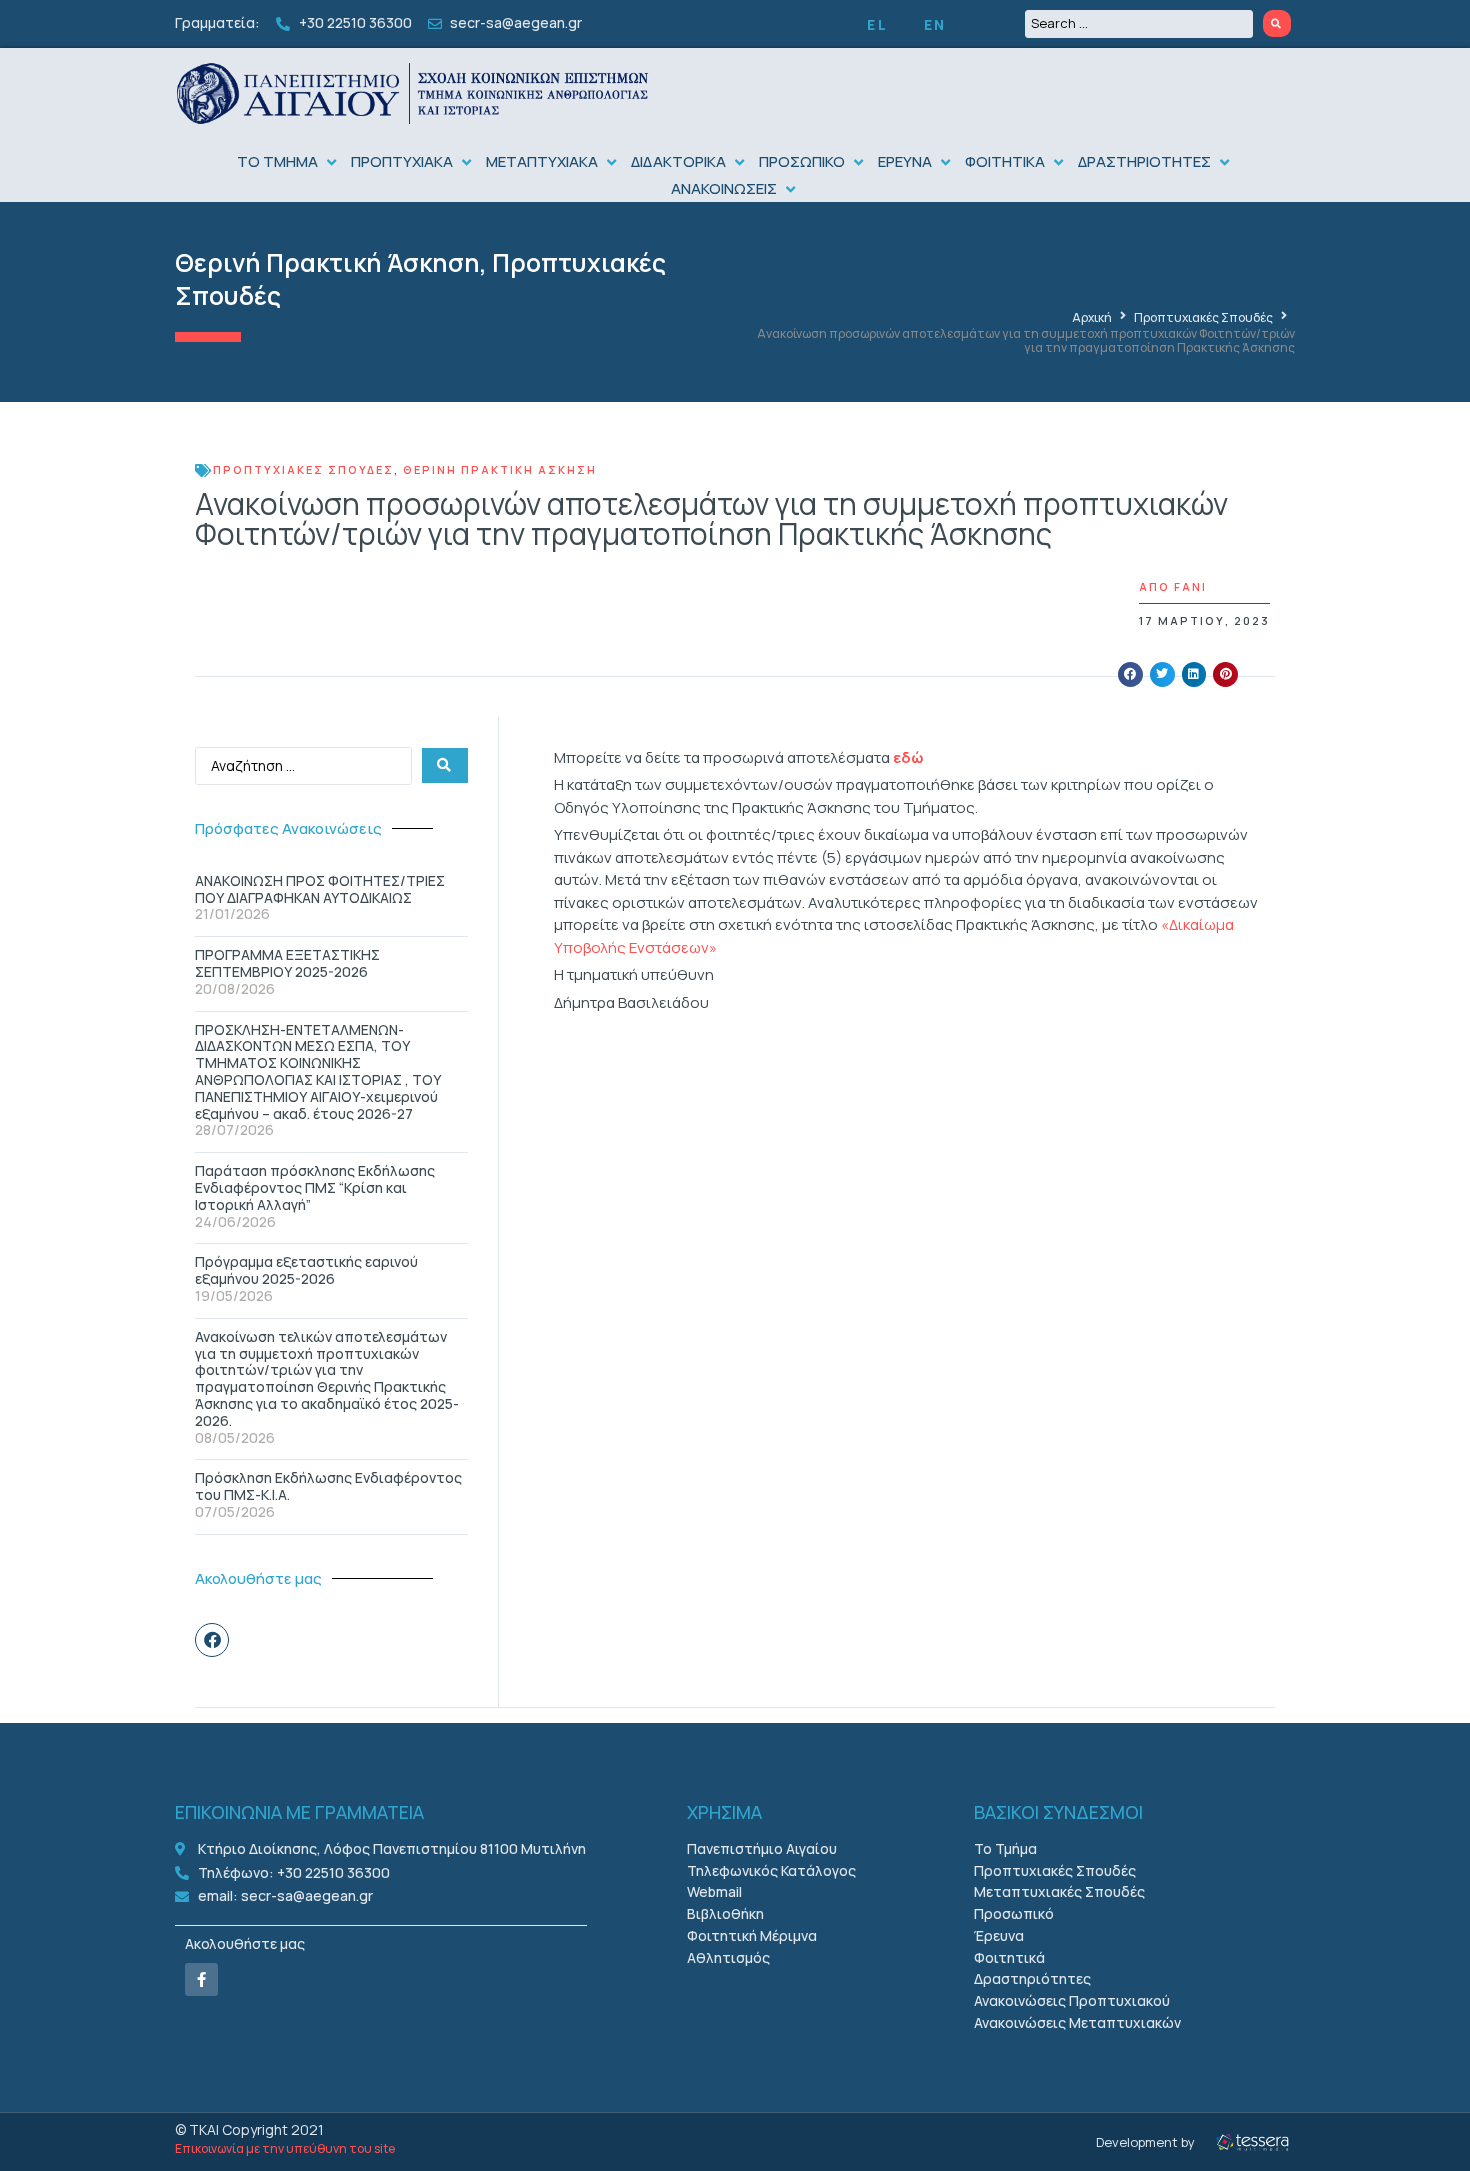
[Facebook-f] (201, 1979)
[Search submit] (1277, 23)
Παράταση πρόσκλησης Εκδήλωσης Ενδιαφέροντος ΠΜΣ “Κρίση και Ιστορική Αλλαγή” (315, 1187)
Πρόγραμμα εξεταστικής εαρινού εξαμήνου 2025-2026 (306, 1270)
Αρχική (1092, 318)
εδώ (910, 757)
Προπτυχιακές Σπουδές (1203, 318)
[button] (289, 162)
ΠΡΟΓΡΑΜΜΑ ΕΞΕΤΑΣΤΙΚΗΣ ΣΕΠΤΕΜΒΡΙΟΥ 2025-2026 (287, 963)
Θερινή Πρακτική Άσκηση (327, 262)
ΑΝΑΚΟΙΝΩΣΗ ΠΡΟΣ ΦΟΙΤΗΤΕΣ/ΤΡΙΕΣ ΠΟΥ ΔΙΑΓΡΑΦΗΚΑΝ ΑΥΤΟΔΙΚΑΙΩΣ (320, 889)
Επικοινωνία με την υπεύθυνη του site (285, 2148)
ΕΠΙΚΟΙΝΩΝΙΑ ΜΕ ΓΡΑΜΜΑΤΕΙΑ (299, 1812)
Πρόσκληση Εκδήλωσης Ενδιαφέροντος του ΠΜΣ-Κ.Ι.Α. (328, 1486)
